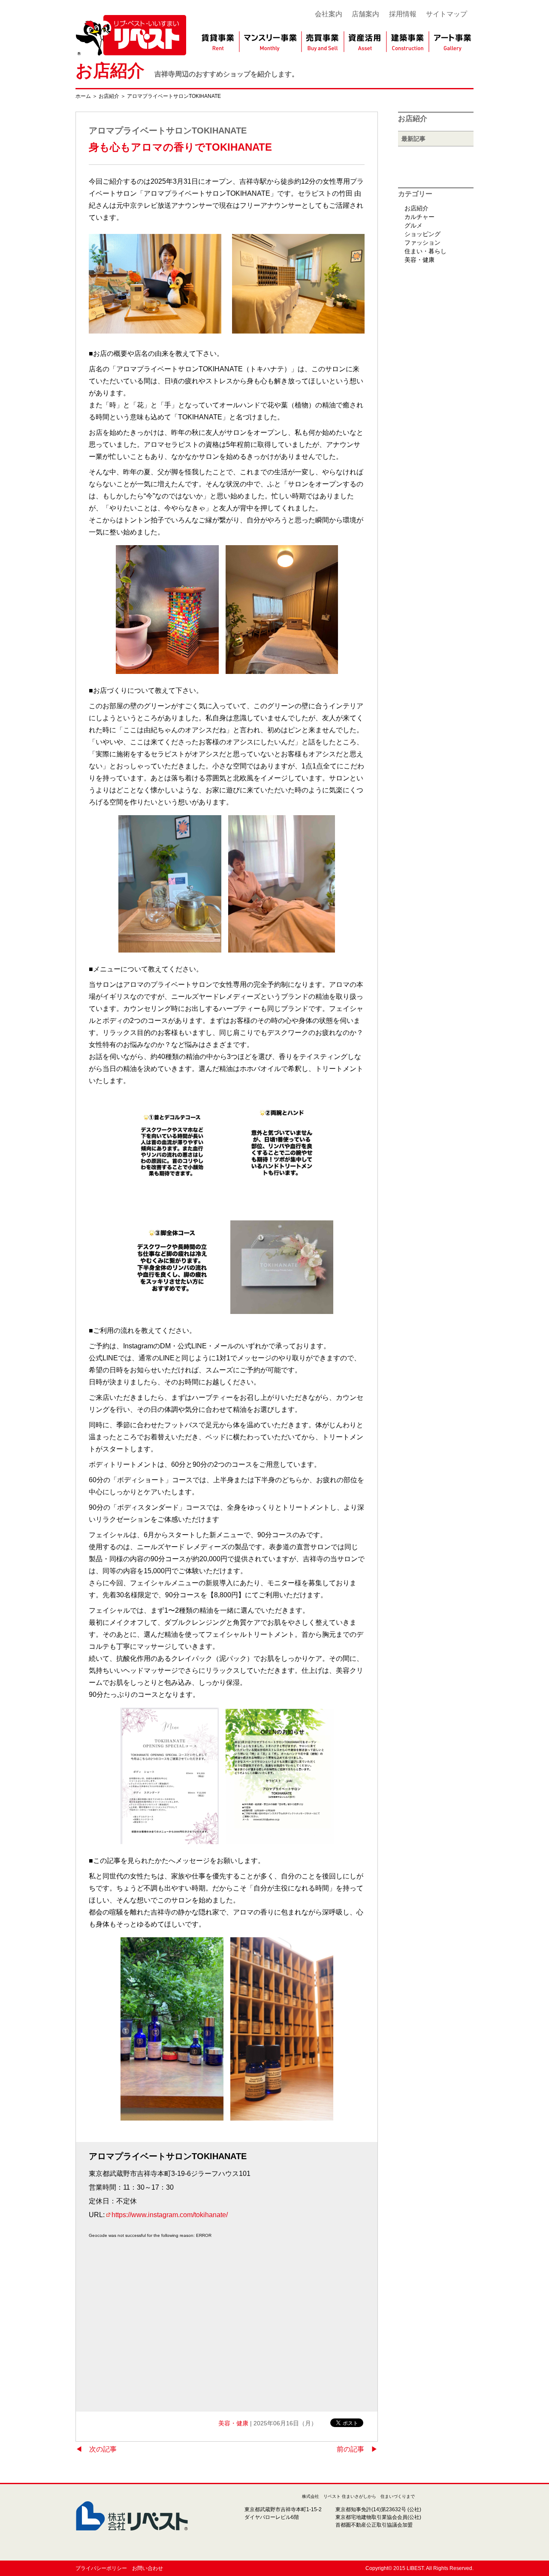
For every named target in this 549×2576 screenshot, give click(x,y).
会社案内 (329, 14)
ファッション (422, 243)
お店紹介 (110, 70)
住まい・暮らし (425, 251)
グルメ (413, 225)
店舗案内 (365, 14)
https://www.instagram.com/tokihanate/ (170, 2215)
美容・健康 (233, 2423)
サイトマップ (446, 14)
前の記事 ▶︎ (357, 2449)
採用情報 (403, 14)
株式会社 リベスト (131, 31)
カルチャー (419, 217)
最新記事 (413, 139)
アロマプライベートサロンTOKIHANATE (174, 96)
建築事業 (408, 42)
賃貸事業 (217, 42)
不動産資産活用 (366, 42)
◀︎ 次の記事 (96, 2449)
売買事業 (322, 42)
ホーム (83, 96)
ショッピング (422, 234)
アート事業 (453, 42)
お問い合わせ (148, 2568)
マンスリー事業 (270, 42)
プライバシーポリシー (101, 2568)
